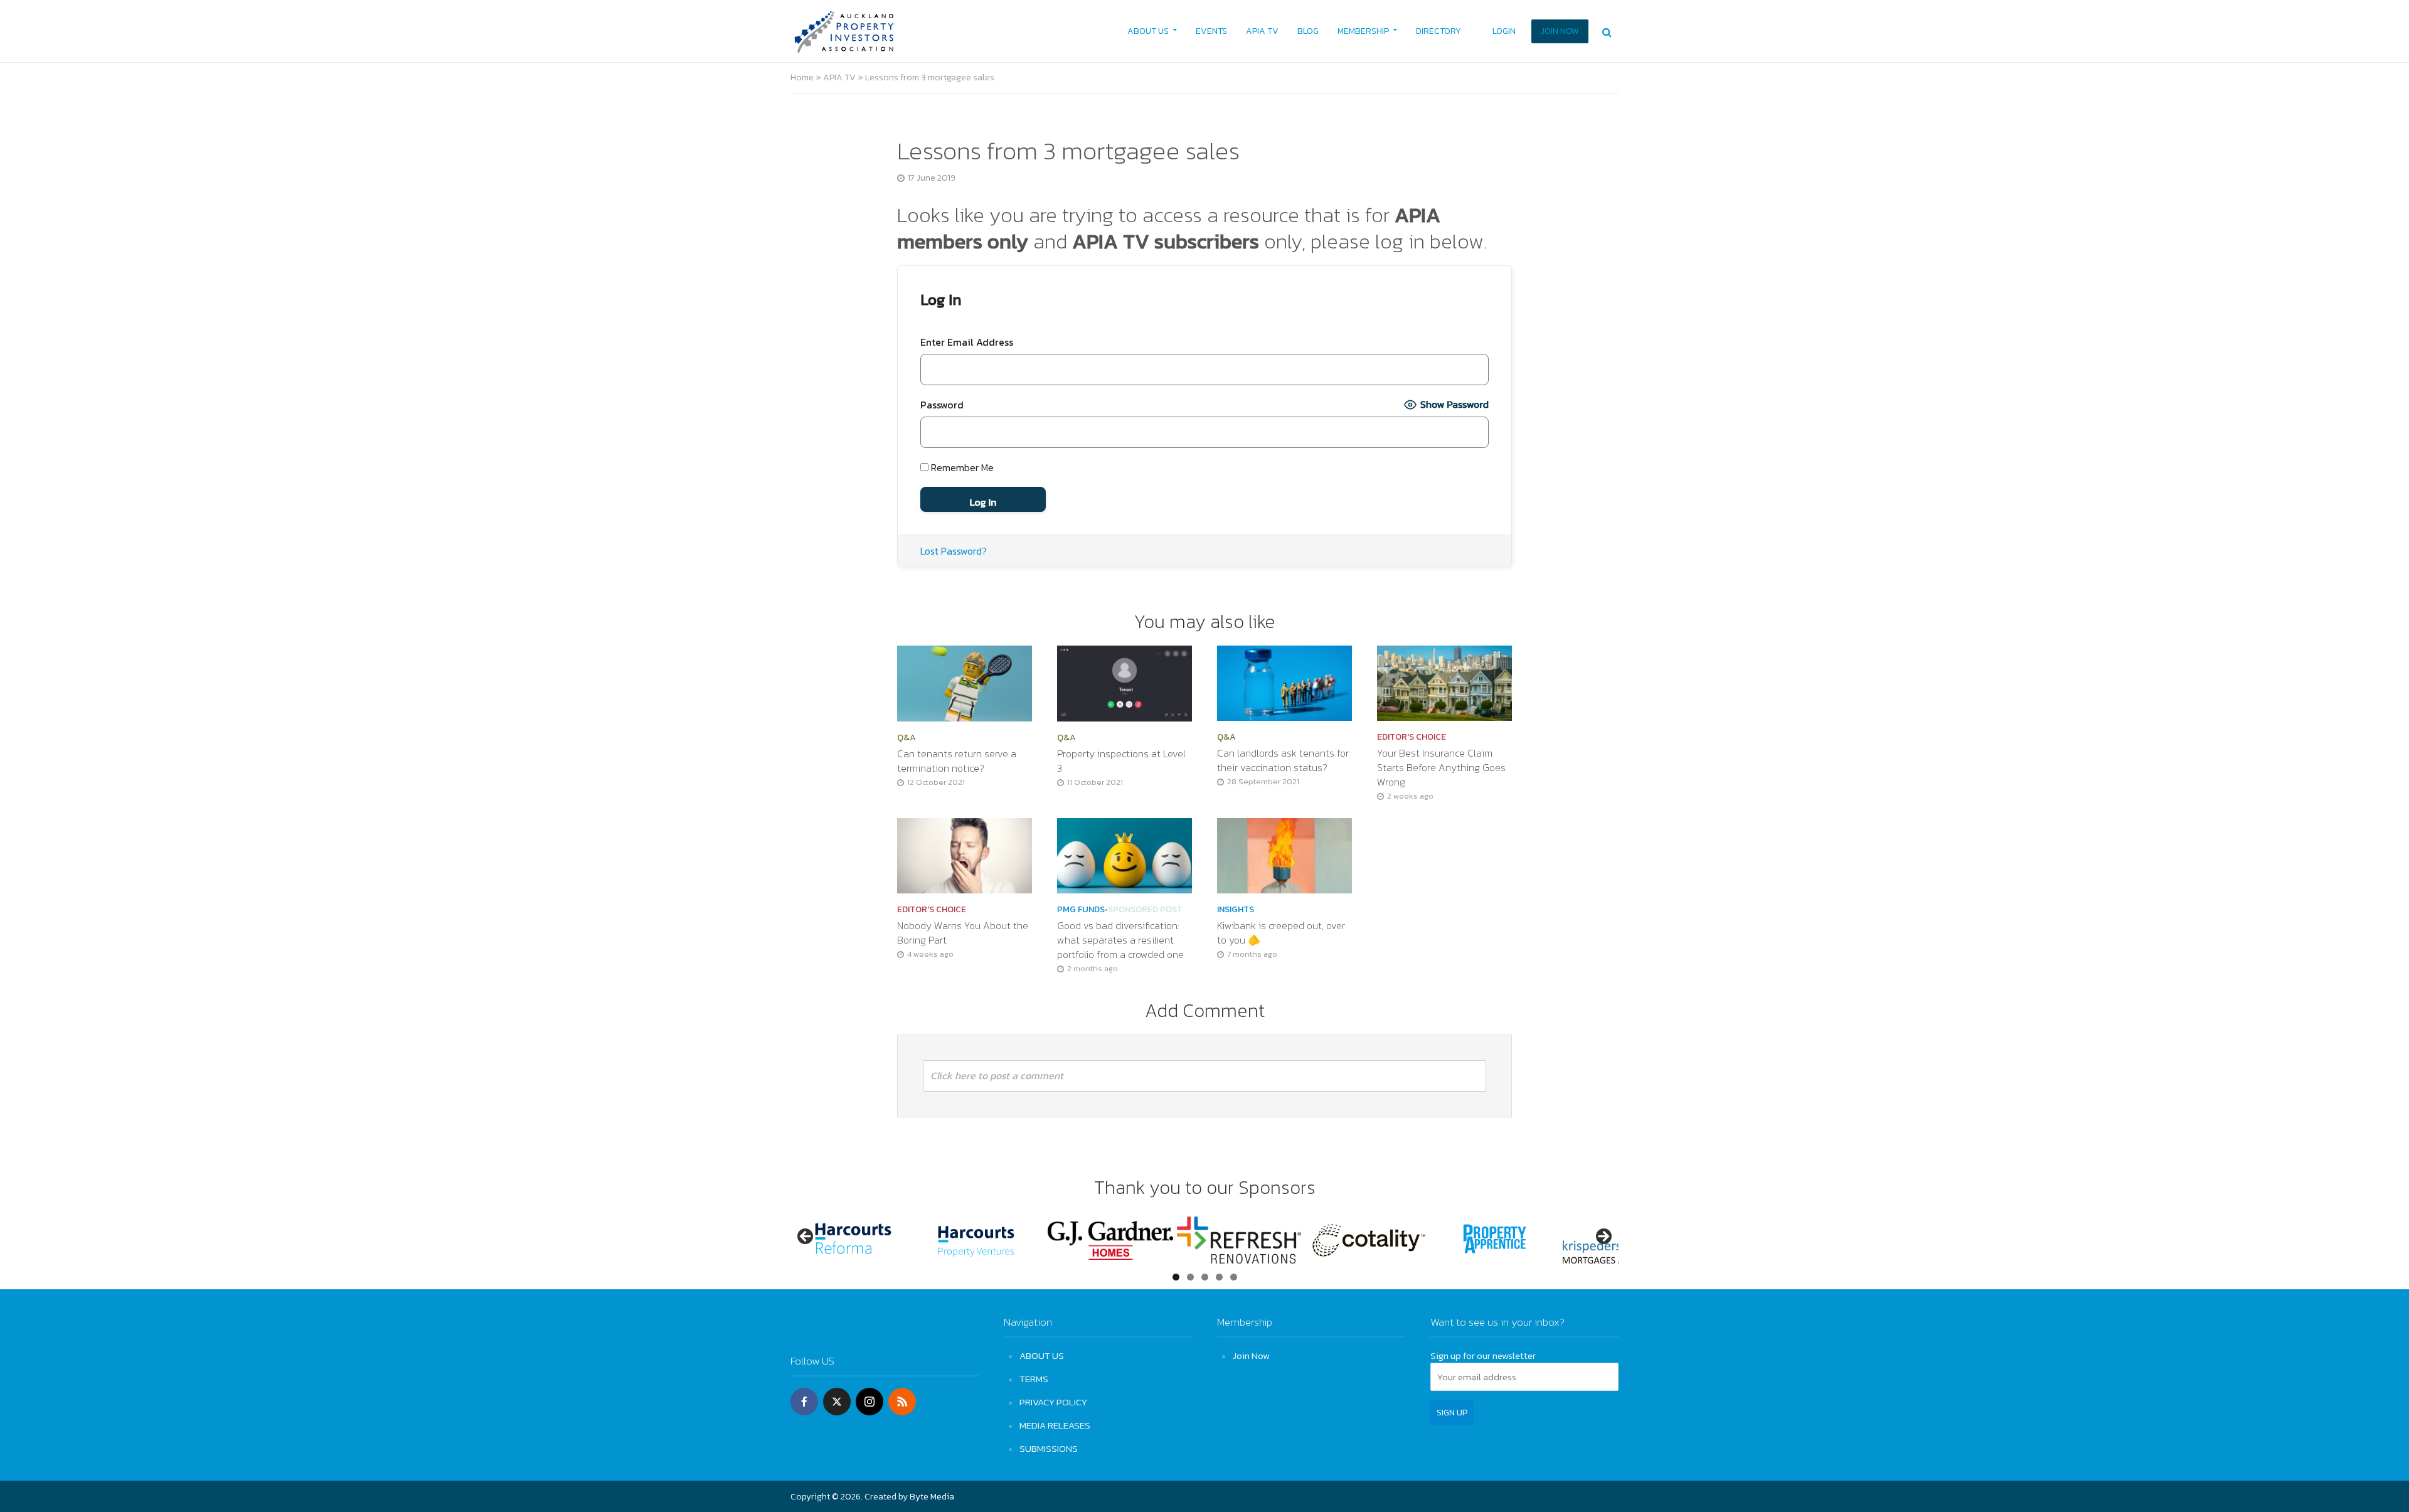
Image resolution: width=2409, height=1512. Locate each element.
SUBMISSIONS (1049, 1448)
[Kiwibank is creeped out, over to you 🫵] (1284, 854)
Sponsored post (1145, 910)
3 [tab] (1205, 1277)
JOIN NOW (1560, 31)
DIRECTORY (1438, 31)
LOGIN (1504, 31)
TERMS (1034, 1379)
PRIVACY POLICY (1053, 1402)
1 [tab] (1176, 1277)
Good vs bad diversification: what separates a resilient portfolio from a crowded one (1122, 940)
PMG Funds (1081, 910)
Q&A (907, 738)
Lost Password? (954, 551)
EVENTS (1211, 31)
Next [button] (1603, 1237)
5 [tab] (1234, 1277)
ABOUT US (1148, 31)
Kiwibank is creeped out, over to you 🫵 (1281, 933)
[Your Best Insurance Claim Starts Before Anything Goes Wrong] (1444, 682)
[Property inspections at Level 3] (1125, 682)
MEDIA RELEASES (1055, 1425)
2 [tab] (1190, 1277)
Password (942, 405)
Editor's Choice (1412, 737)
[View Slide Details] (853, 1240)
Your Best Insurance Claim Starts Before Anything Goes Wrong (1441, 768)
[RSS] (902, 1402)
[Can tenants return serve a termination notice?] (965, 682)
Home (802, 77)
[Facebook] (804, 1402)
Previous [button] (806, 1237)
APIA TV (1262, 31)
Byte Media (932, 1497)
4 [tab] (1219, 1277)
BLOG (1308, 31)
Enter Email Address (967, 342)
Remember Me (961, 467)
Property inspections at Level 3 (1121, 761)
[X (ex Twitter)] (837, 1402)
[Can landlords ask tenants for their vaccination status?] (1284, 682)
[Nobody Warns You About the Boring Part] (965, 854)
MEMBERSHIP (1363, 31)
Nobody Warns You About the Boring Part (963, 933)
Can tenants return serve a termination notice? (957, 761)
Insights (1236, 910)
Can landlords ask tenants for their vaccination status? (1283, 760)
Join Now (1251, 1355)
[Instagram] (869, 1402)
